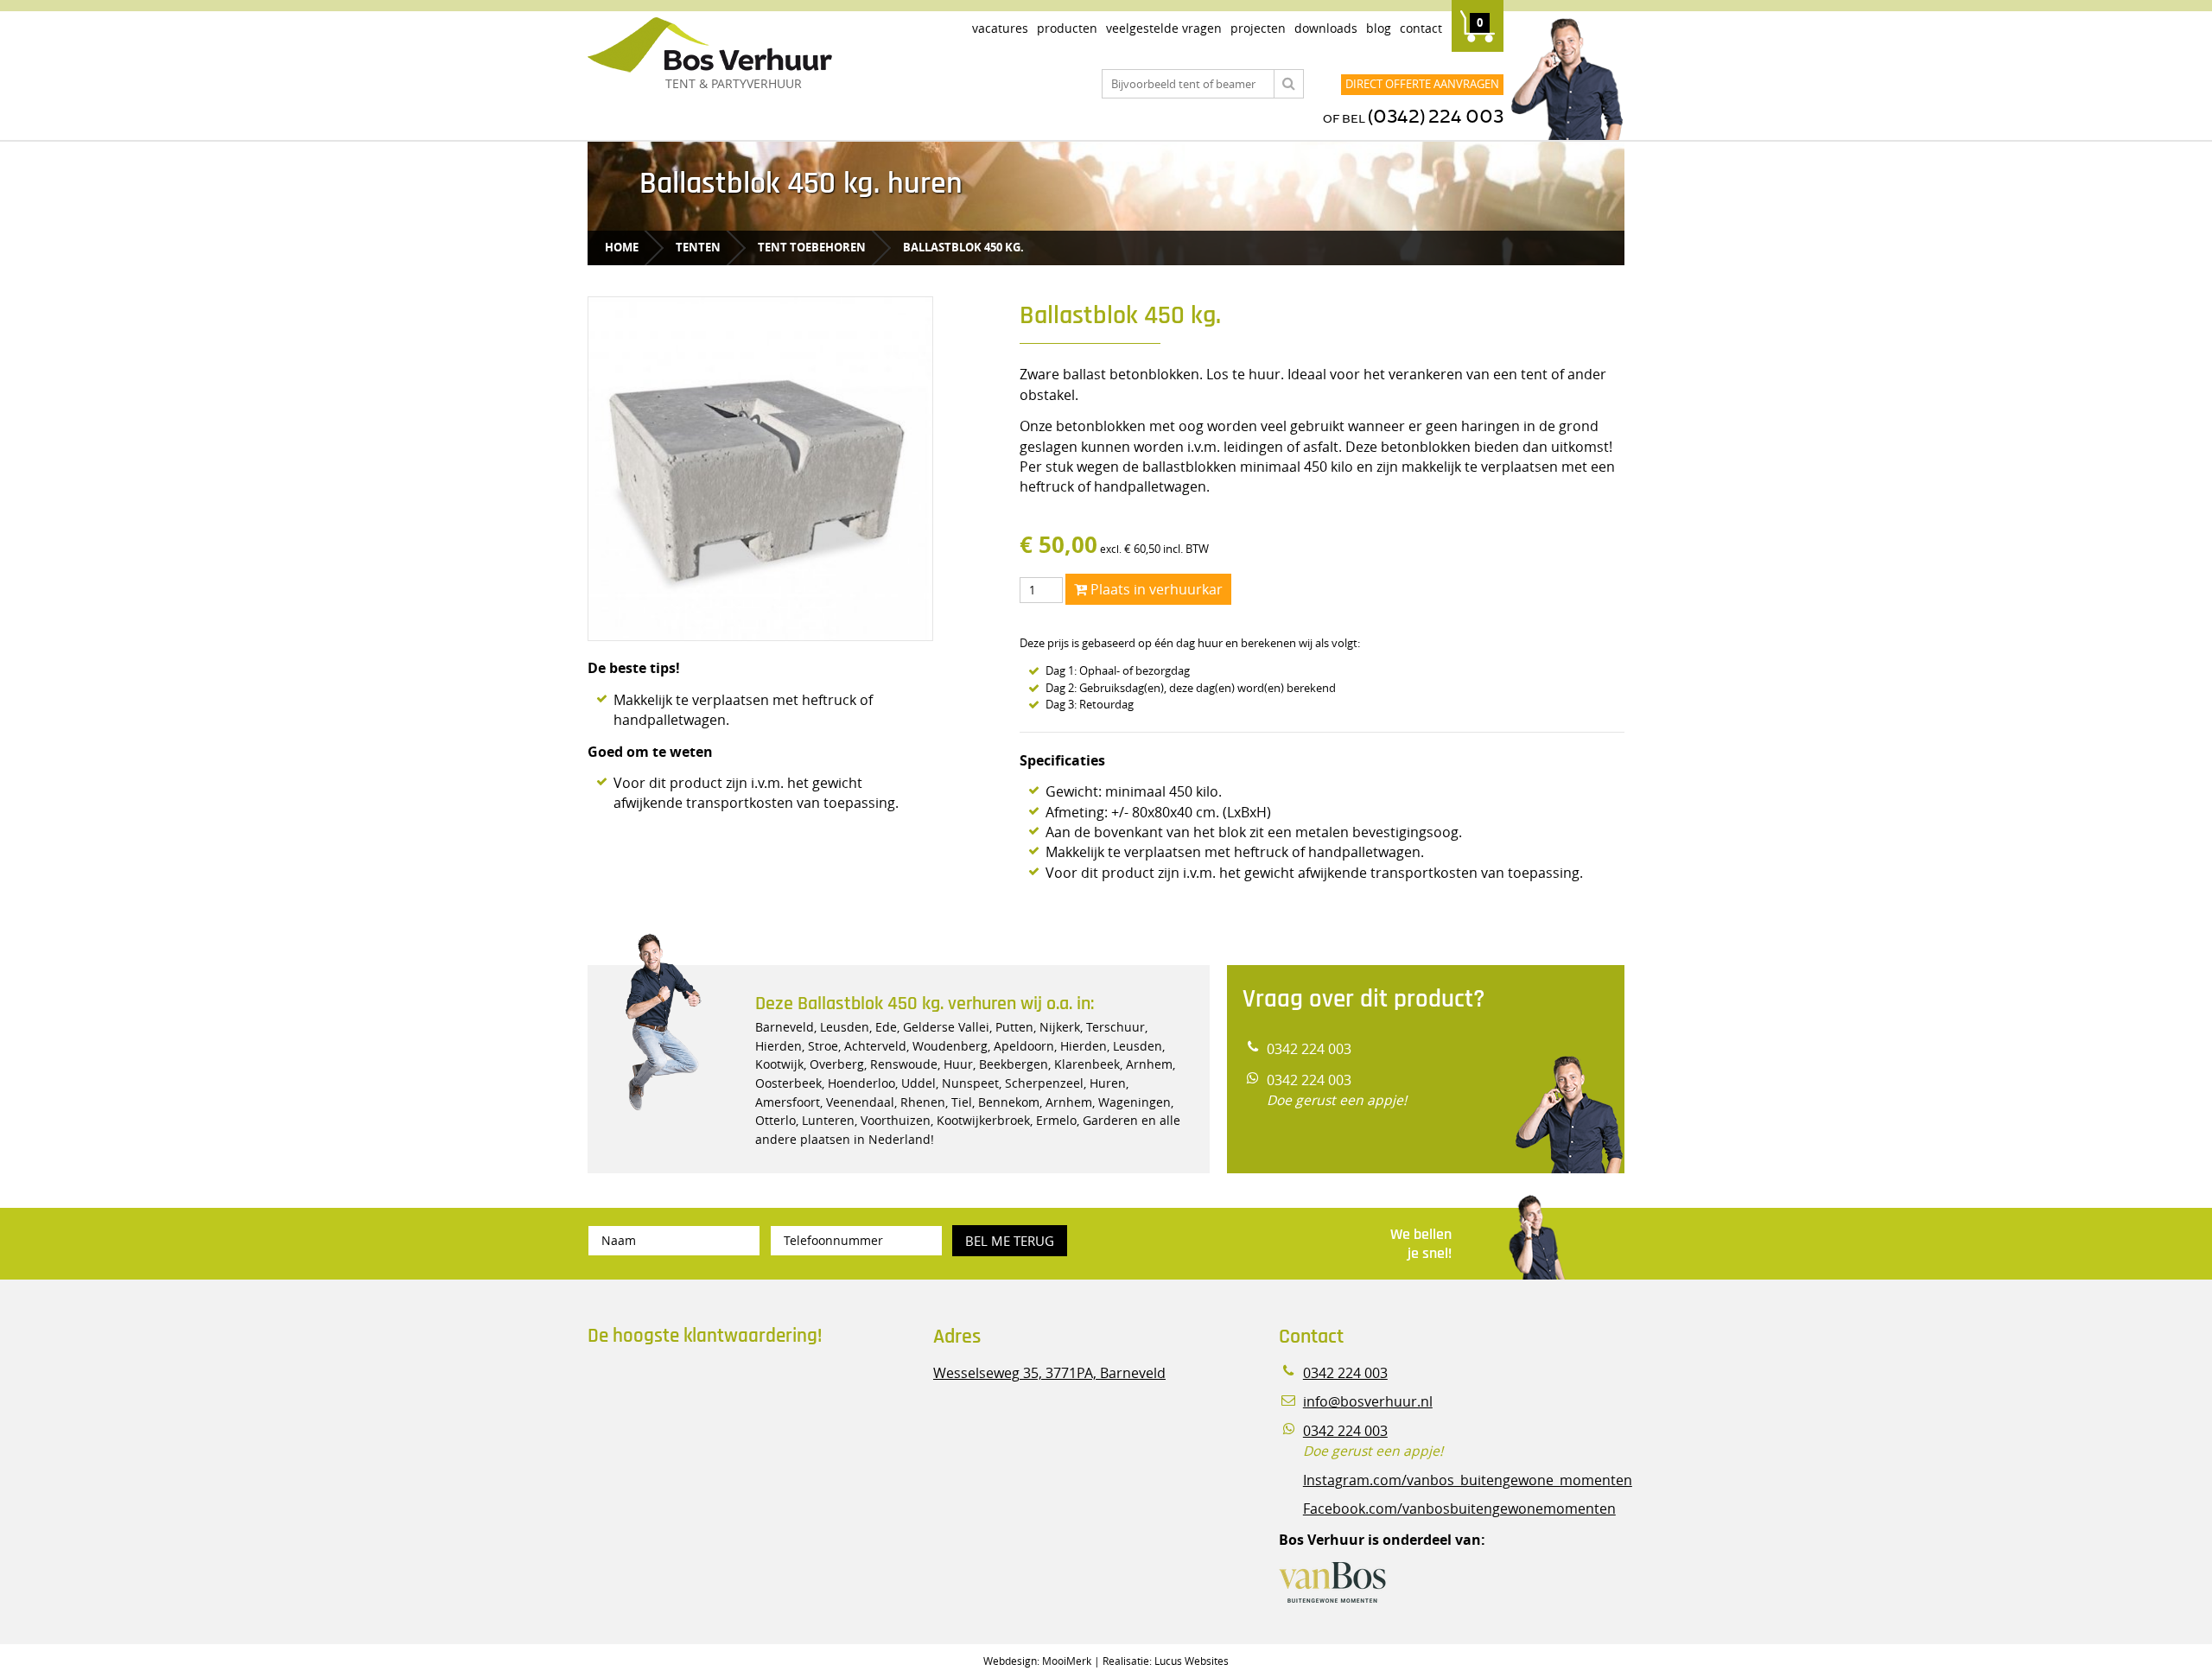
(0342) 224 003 (1436, 117)
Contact (1421, 28)
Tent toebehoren (812, 247)
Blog (1379, 28)
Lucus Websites (1192, 1661)
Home (622, 247)
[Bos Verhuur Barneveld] (760, 46)
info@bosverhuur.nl (1368, 1402)
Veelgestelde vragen (1164, 28)
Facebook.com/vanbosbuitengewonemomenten (1459, 1509)
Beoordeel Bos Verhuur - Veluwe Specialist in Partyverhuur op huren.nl (696, 1433)
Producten (1067, 28)
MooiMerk (1067, 1661)
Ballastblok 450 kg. (963, 247)
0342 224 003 (1309, 1049)
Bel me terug (1010, 1241)
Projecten (1258, 28)
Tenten (698, 247)
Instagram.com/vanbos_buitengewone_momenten (1468, 1480)
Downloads (1326, 28)
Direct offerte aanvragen (1422, 84)
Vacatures (1000, 28)
